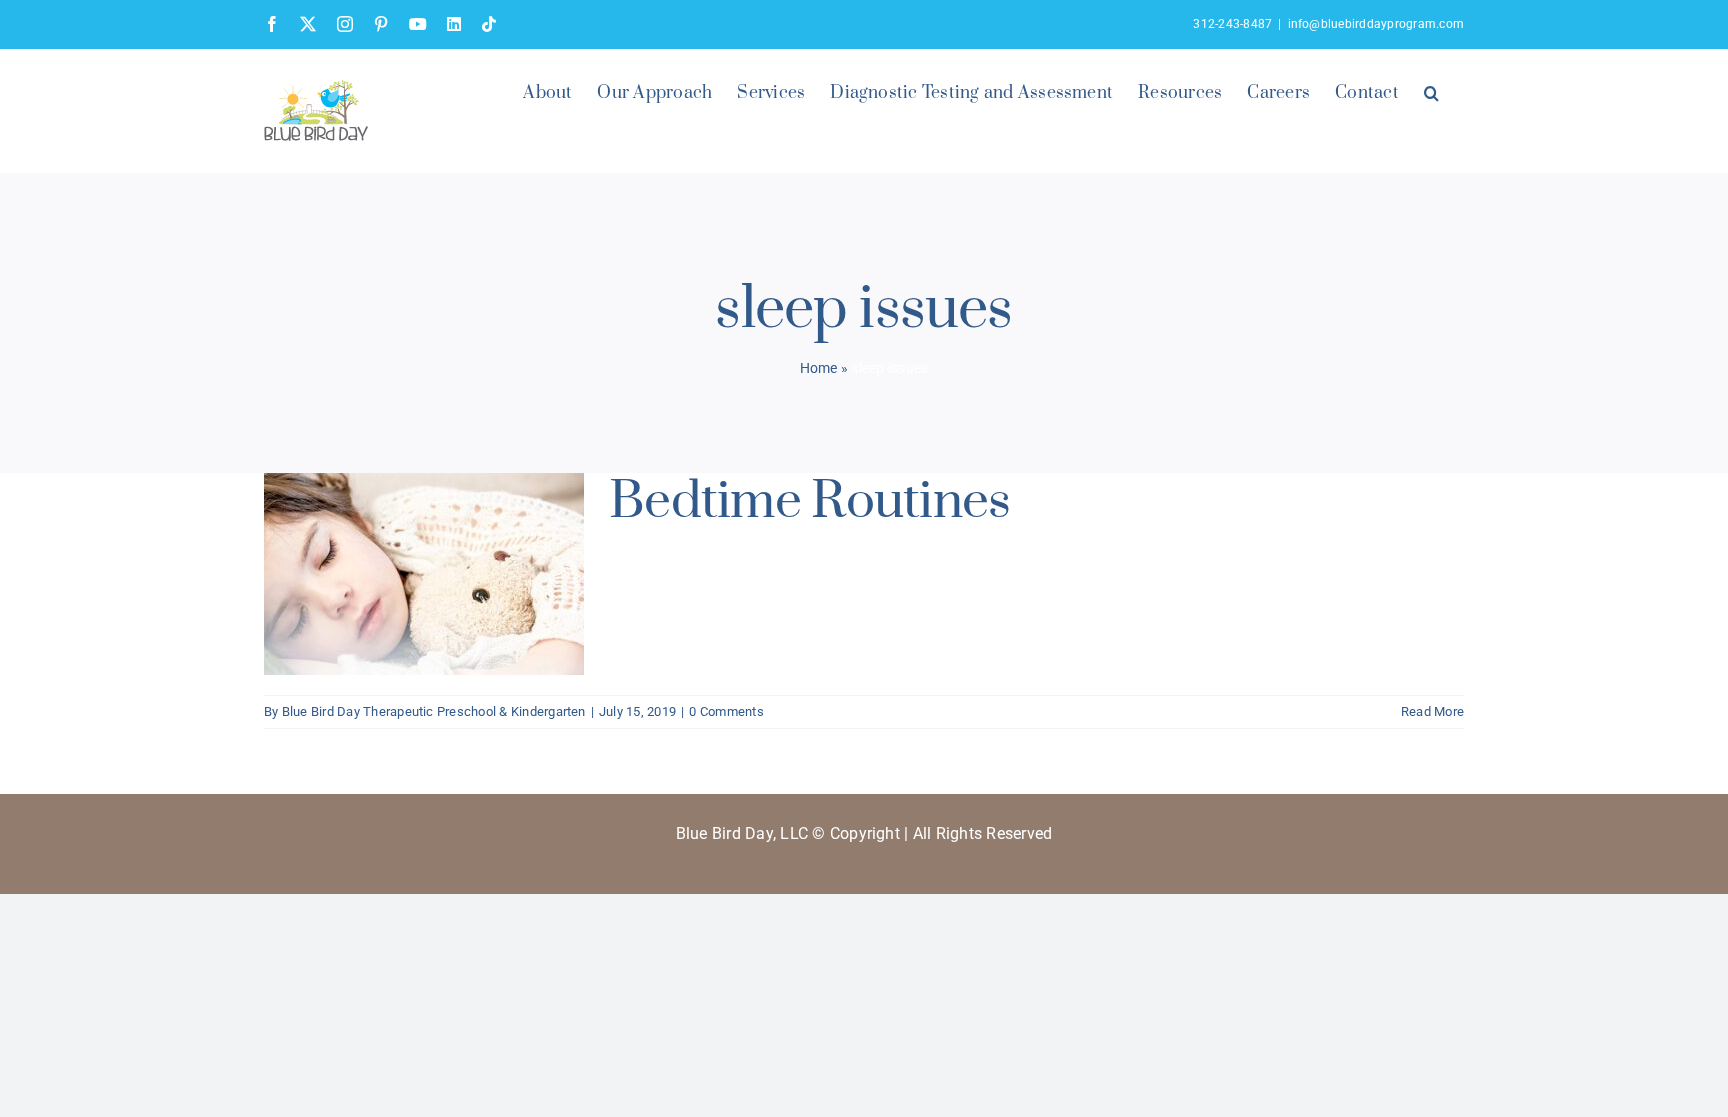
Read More (1432, 711)
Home (819, 368)
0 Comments (726, 711)
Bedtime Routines (809, 501)
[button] (1431, 91)
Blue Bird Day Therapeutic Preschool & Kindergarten (434, 711)
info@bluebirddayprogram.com (1376, 24)
